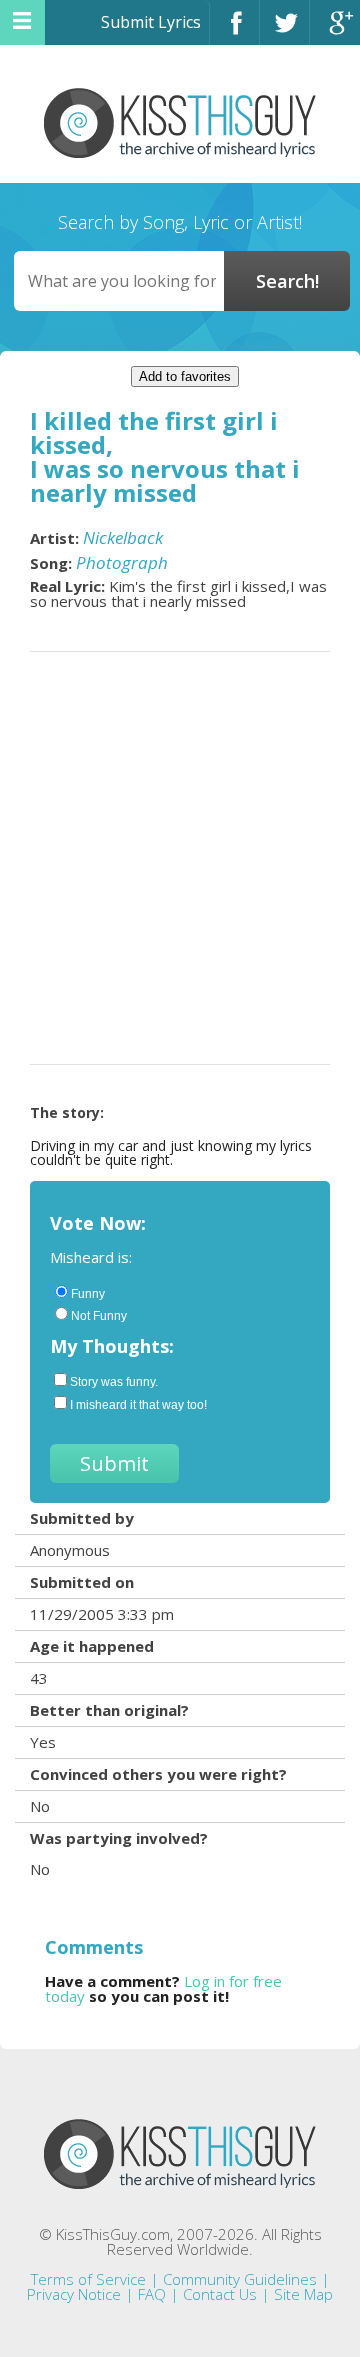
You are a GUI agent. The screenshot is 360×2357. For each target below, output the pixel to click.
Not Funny (99, 1316)
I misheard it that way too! (138, 1405)
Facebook (234, 31)
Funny (88, 1294)
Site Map (303, 2294)
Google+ (335, 31)
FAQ (152, 2294)
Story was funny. (114, 1382)
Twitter (284, 31)
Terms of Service (88, 2279)
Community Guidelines (240, 2279)
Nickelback (123, 537)
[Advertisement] (180, 858)
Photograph (122, 562)
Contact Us (220, 2294)
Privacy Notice (74, 2294)
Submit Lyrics (151, 22)
